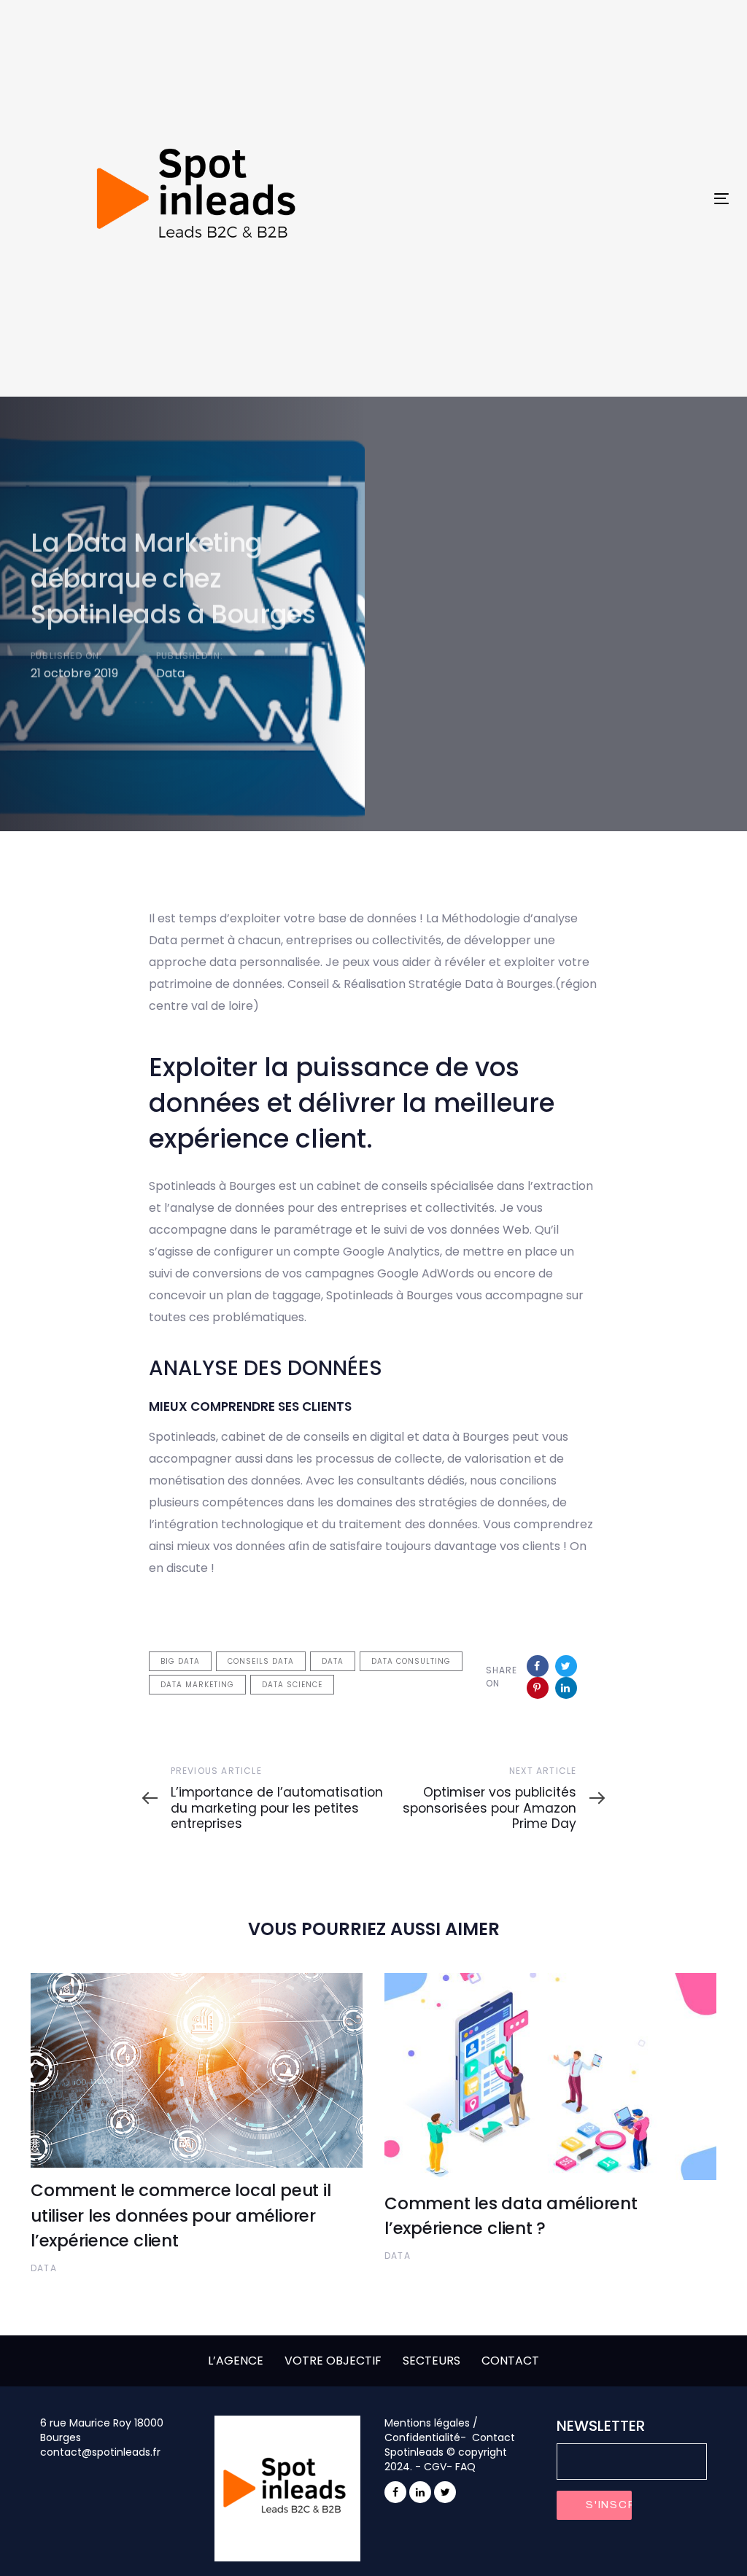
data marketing (197, 1685)
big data (180, 1661)
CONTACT (510, 2361)
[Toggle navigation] (610, 199)
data (333, 1661)
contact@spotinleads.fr (100, 2452)
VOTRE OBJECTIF (333, 2361)
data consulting (411, 1661)
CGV (435, 2467)
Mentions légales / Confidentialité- (431, 2430)
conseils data (261, 1661)
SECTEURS (431, 2361)
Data (170, 673)
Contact (494, 2437)
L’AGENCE (236, 2361)
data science (292, 1685)
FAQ (465, 2467)
